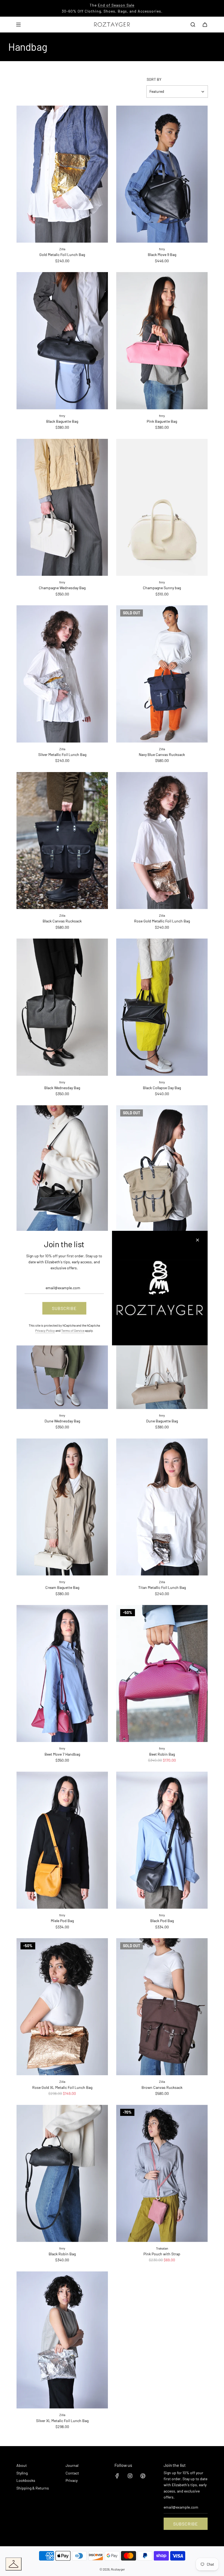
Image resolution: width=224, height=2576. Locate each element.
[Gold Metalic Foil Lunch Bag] (62, 174)
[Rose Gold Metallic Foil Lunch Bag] (162, 841)
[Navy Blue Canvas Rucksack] (162, 674)
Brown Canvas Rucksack (162, 2087)
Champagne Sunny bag (162, 588)
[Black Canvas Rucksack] (62, 841)
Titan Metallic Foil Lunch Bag (162, 1587)
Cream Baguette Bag (62, 1587)
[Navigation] (18, 25)
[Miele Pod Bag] (62, 1840)
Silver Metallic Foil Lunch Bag (62, 754)
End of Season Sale (116, 5)
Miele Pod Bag (62, 1921)
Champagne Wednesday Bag (62, 588)
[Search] (193, 25)
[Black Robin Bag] (62, 2173)
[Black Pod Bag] (162, 1840)
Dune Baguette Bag (162, 1421)
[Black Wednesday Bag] (62, 1007)
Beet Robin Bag (162, 1754)
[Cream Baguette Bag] (62, 1507)
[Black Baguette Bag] (62, 341)
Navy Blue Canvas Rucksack (162, 754)
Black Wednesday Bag (62, 1088)
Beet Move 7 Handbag (62, 1754)
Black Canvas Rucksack (62, 921)
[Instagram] (130, 2476)
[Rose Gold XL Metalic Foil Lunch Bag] (62, 2007)
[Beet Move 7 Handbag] (62, 1674)
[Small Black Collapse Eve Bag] (62, 1174)
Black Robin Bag (62, 2254)
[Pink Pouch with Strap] (162, 2173)
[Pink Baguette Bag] (162, 341)
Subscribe (186, 2524)
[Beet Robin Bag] (162, 1674)
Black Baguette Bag (62, 421)
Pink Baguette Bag (162, 421)
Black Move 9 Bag (162, 254)
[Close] (198, 1240)
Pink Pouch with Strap (162, 2254)
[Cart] (205, 25)
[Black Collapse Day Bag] (162, 1007)
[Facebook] (117, 2476)
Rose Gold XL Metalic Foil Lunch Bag (62, 2087)
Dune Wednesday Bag (62, 1421)
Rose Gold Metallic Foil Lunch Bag (162, 921)
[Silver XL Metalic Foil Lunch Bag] (62, 2340)
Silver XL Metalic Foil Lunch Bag (62, 2421)
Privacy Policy (45, 1330)
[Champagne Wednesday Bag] (62, 507)
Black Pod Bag (162, 1921)
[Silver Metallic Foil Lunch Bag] (62, 674)
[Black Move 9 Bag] (162, 174)
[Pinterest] (143, 2476)
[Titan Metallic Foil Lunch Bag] (162, 1507)
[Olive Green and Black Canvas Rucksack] (162, 1174)
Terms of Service (73, 1330)
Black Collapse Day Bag (162, 1088)
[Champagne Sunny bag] (162, 507)
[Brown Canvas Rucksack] (162, 2007)
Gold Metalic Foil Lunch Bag (62, 254)
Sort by (154, 79)
